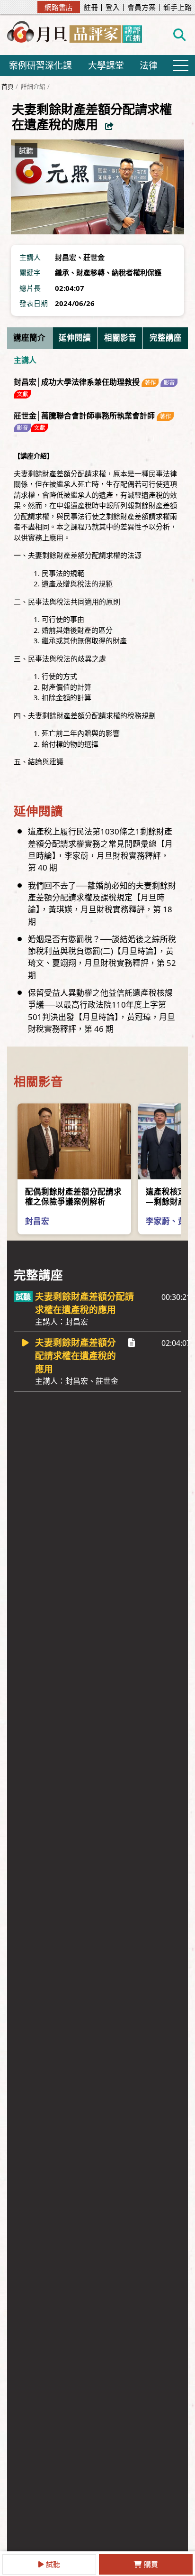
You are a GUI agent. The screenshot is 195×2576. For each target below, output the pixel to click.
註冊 (91, 7)
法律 (149, 65)
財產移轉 (90, 272)
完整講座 (166, 338)
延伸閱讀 (75, 338)
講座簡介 (29, 338)
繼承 (62, 272)
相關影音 (120, 338)
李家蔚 (158, 1221)
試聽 (53, 2564)
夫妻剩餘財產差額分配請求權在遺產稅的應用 (84, 1309)
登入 (113, 7)
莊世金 (94, 257)
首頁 (8, 86)
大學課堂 (106, 65)
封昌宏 (66, 257)
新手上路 (177, 7)
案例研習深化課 (40, 65)
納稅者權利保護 (137, 272)
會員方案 (142, 7)
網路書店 (59, 7)
